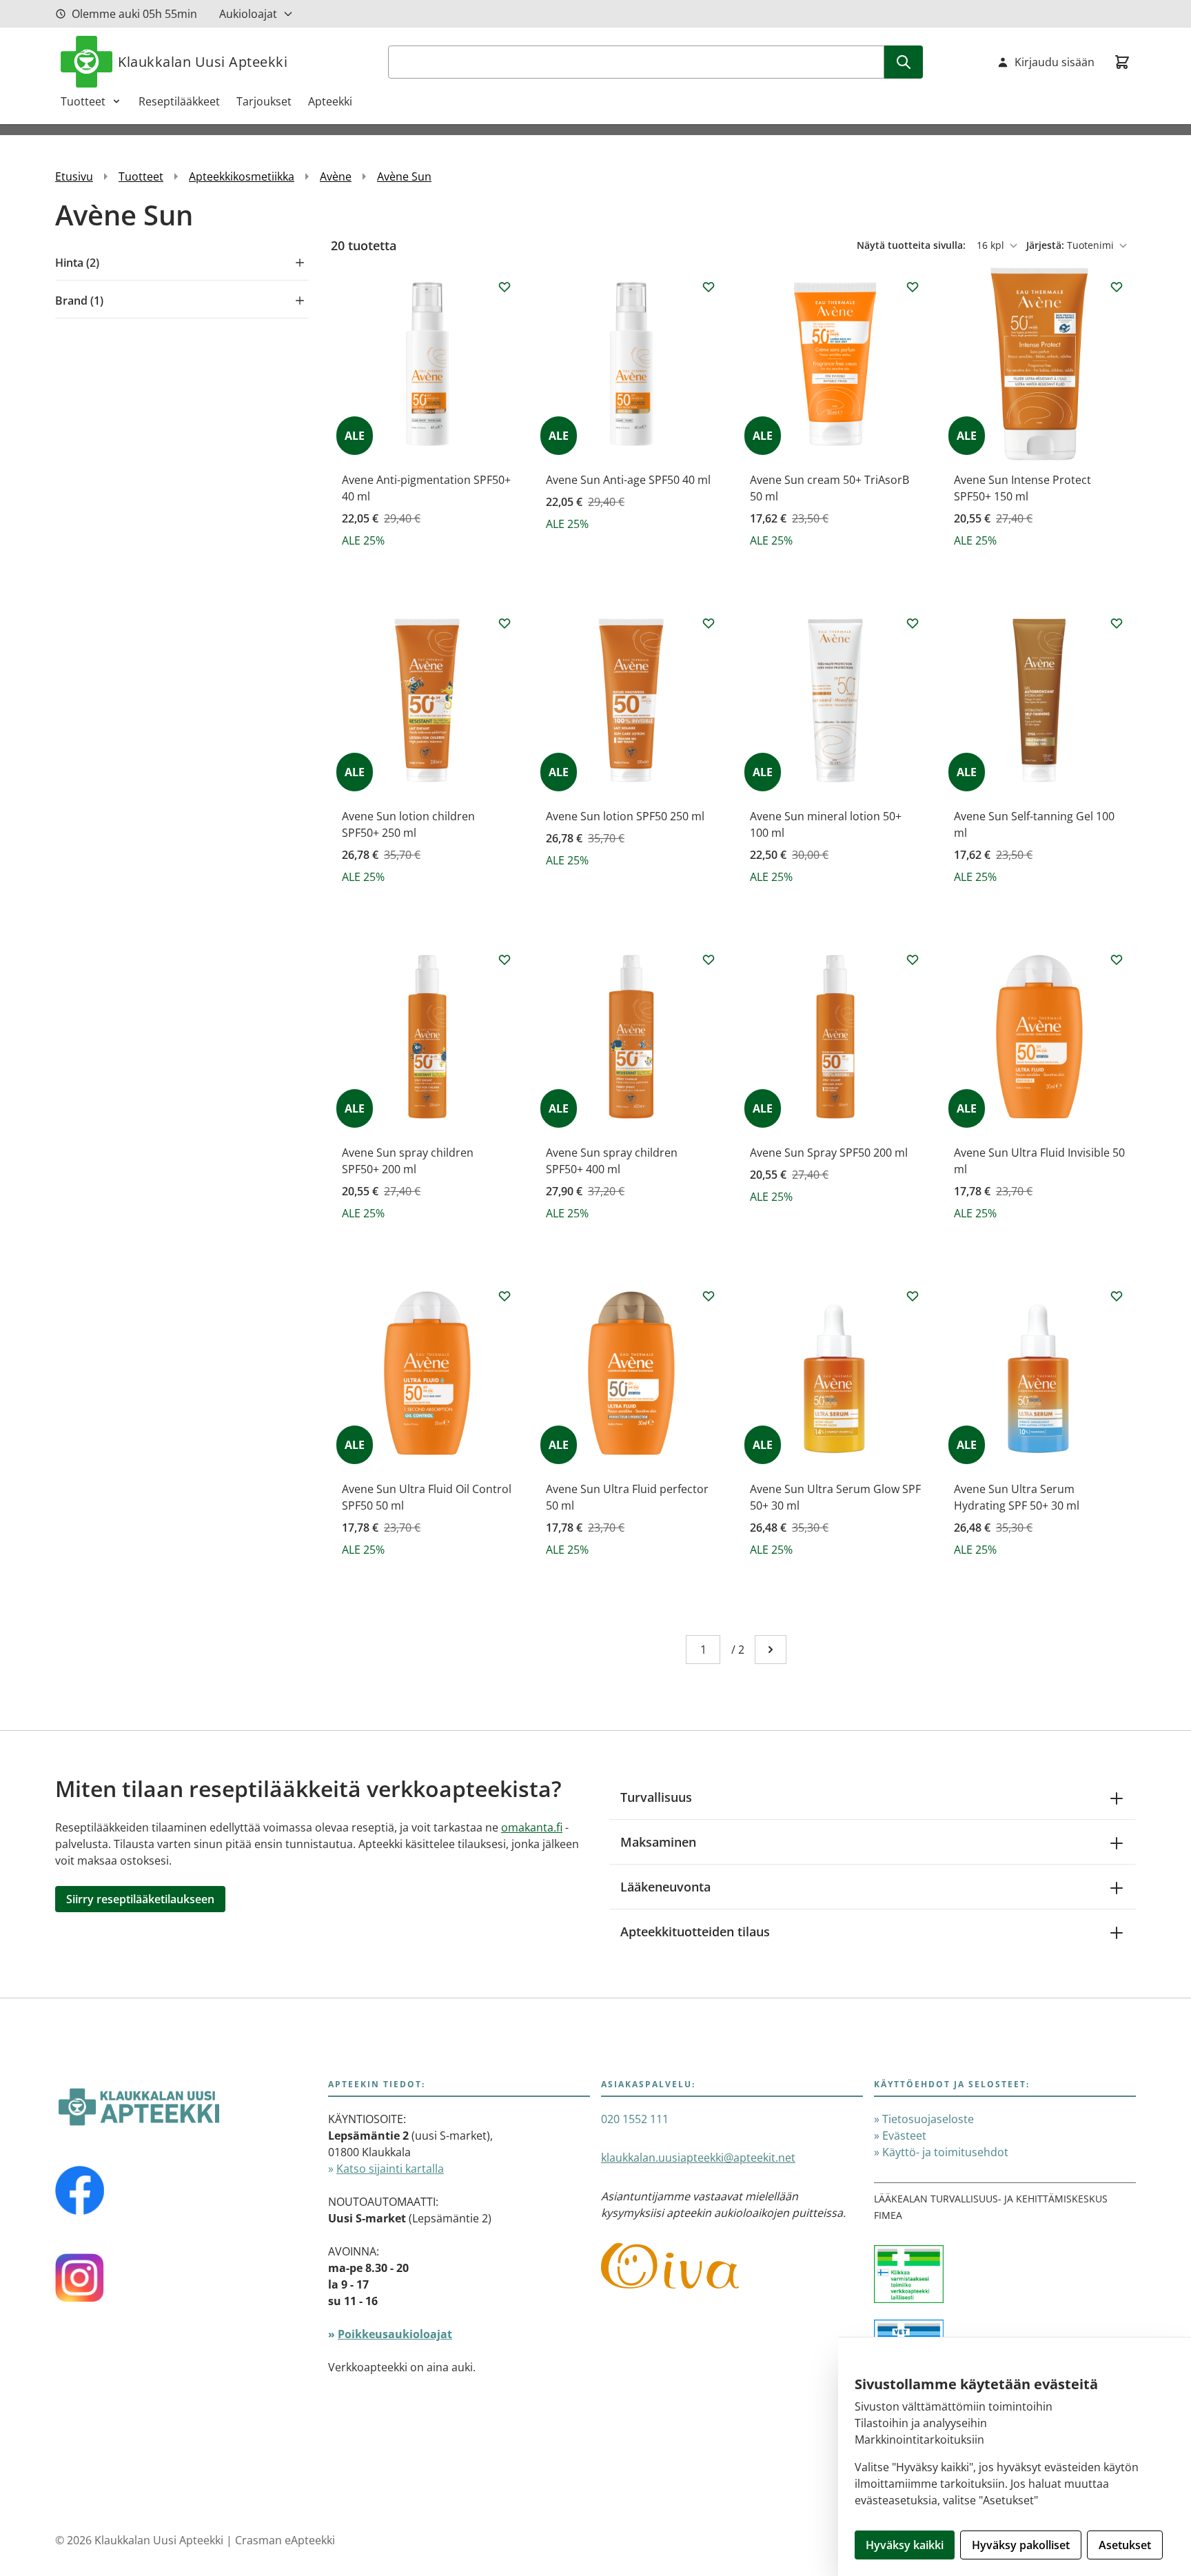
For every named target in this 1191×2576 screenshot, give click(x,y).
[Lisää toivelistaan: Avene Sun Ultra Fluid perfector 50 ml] (709, 1296)
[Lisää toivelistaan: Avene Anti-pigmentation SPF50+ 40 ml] (505, 287)
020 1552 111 (635, 2119)
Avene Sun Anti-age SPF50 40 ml (628, 480)
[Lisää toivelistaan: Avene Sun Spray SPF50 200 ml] (913, 960)
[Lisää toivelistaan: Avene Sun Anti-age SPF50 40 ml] (709, 287)
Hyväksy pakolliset (1021, 2545)
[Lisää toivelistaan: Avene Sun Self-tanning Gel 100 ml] (1117, 623)
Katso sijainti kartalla (390, 2169)
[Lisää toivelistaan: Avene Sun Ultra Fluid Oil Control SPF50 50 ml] (505, 1296)
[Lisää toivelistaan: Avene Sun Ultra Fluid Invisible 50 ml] (1117, 960)
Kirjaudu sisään (1055, 62)
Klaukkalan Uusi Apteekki (203, 62)
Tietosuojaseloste (928, 2119)
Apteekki (330, 101)
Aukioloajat (248, 14)
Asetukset (1125, 2545)
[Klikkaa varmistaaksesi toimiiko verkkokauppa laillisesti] (1005, 2282)
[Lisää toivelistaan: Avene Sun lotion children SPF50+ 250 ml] (505, 623)
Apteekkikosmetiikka (242, 176)
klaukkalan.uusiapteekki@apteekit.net (698, 2158)
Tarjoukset (264, 101)
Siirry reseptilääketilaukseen (140, 1899)
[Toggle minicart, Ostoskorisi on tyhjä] (1122, 62)
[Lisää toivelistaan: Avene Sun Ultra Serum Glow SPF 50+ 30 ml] (913, 1296)
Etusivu (74, 176)
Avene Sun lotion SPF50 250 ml (625, 816)
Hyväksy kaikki (905, 2545)
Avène (336, 176)
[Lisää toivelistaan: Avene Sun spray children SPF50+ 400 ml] (709, 960)
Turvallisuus (656, 1797)
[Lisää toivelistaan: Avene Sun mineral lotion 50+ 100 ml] (913, 623)
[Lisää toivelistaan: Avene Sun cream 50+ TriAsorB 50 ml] (913, 287)
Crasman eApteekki (285, 2540)
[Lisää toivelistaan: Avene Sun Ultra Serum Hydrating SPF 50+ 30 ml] (1117, 1296)
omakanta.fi (532, 1827)
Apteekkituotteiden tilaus (695, 1931)
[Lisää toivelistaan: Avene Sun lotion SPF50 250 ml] (709, 623)
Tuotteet (83, 101)
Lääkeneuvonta (665, 1887)
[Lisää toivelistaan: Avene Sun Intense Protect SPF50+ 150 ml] (1117, 287)
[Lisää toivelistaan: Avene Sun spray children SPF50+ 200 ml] (505, 960)
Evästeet (904, 2136)
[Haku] (904, 62)
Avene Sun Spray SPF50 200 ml (829, 1153)
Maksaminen (658, 1842)
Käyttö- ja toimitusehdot (945, 2152)
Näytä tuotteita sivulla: (913, 245)
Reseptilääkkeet (179, 101)
